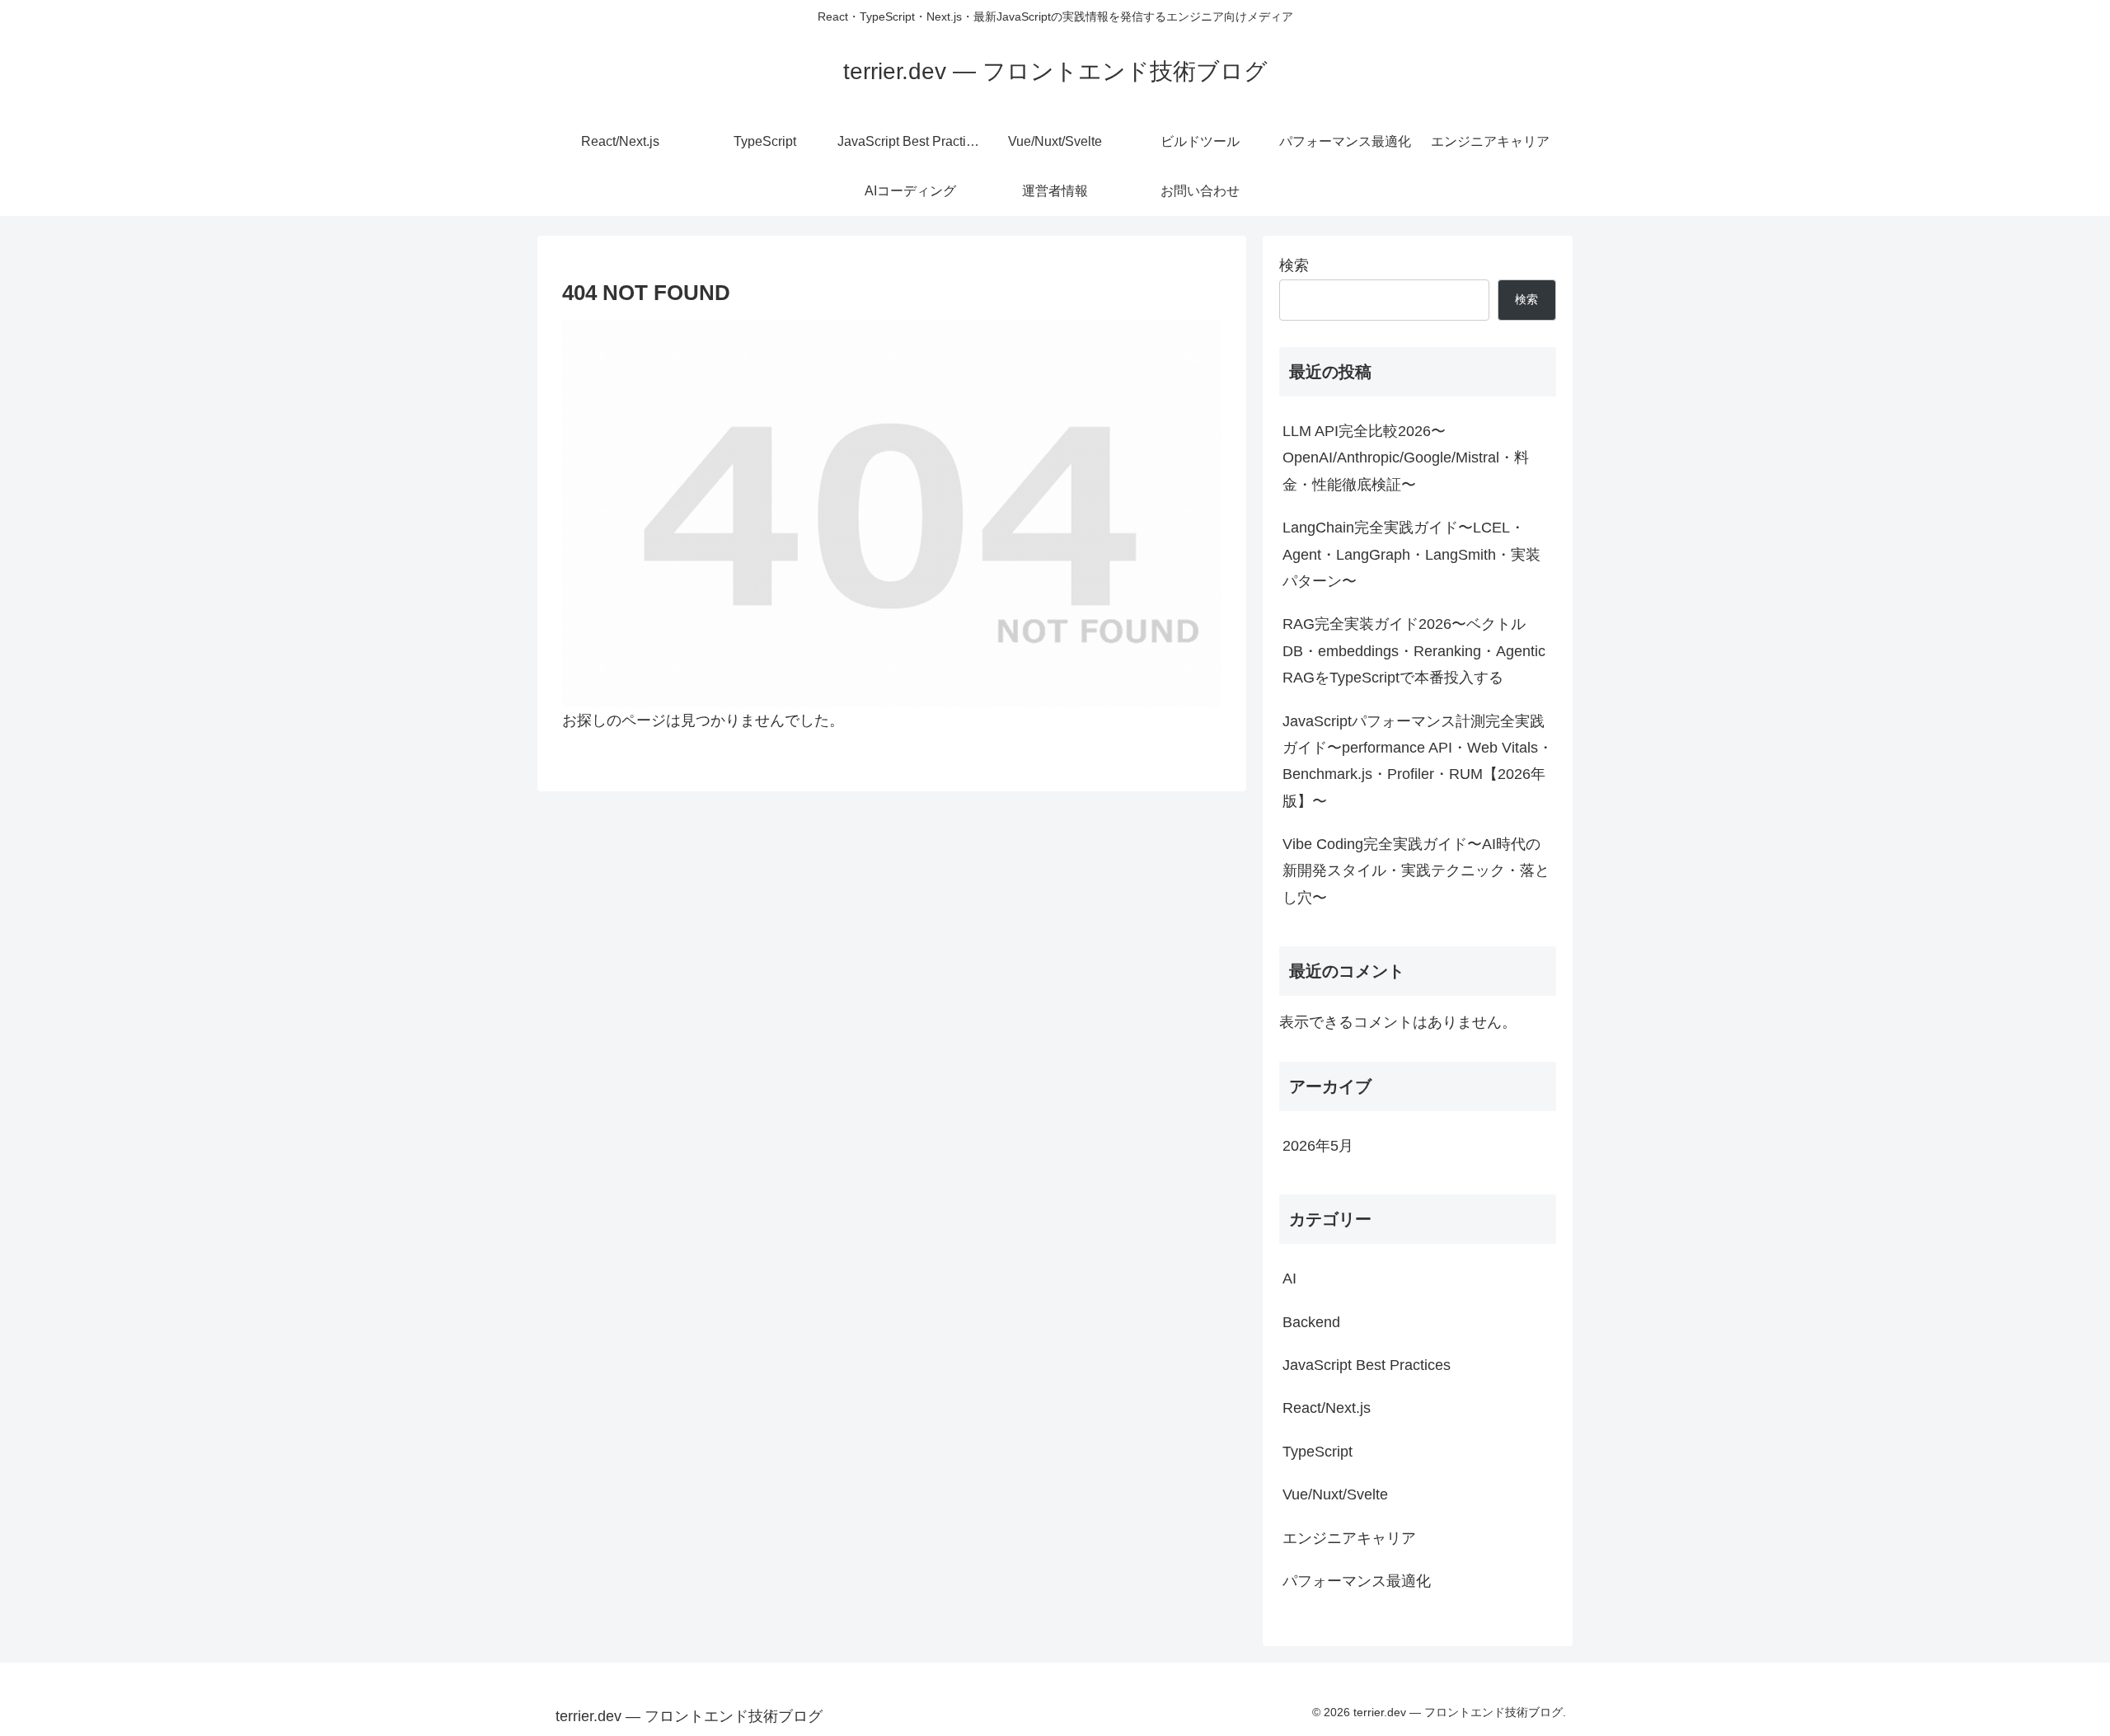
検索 (1294, 265)
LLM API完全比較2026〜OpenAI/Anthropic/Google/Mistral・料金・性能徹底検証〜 (1406, 458)
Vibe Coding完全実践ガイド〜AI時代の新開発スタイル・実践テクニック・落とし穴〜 (1416, 871)
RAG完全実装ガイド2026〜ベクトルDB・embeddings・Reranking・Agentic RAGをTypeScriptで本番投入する (1414, 651)
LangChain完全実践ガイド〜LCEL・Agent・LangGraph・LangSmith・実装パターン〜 (1411, 554)
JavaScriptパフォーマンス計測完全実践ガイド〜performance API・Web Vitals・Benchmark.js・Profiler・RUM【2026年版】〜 (1418, 761)
